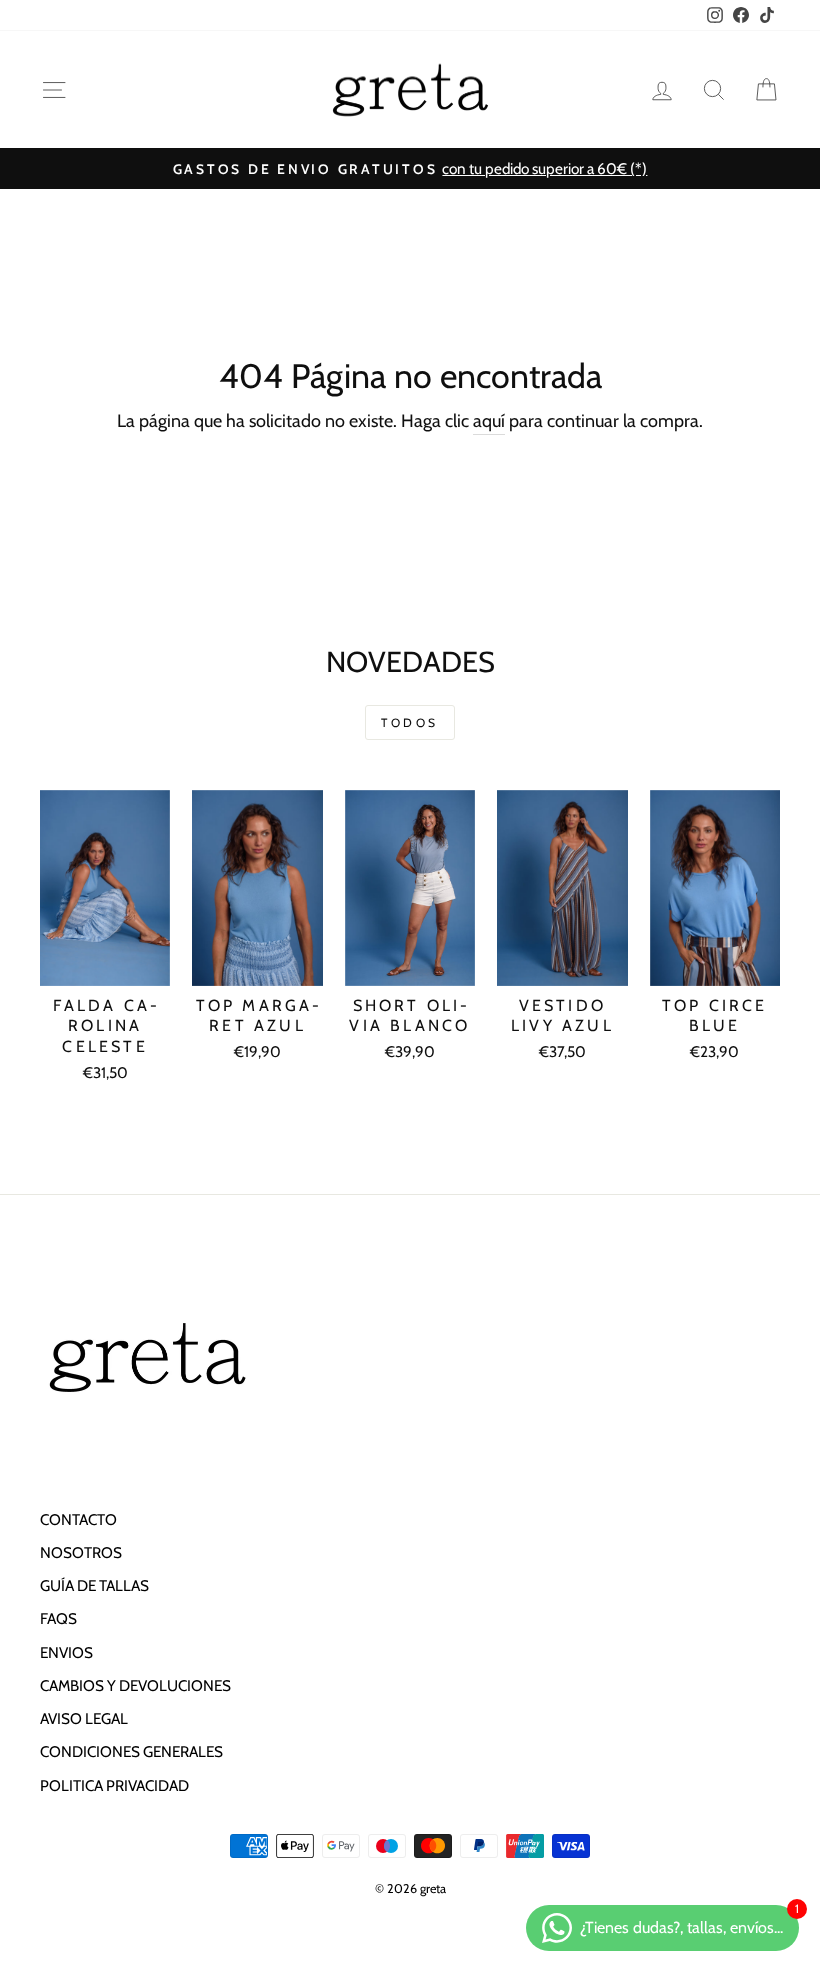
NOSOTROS (81, 1552)
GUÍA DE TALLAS (94, 1585)
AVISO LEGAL (84, 1718)
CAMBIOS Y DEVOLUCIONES (135, 1685)
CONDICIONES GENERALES (131, 1751)
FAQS (58, 1618)
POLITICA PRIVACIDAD (114, 1785)
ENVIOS (66, 1652)
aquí (489, 421)
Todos (410, 722)
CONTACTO (78, 1519)
